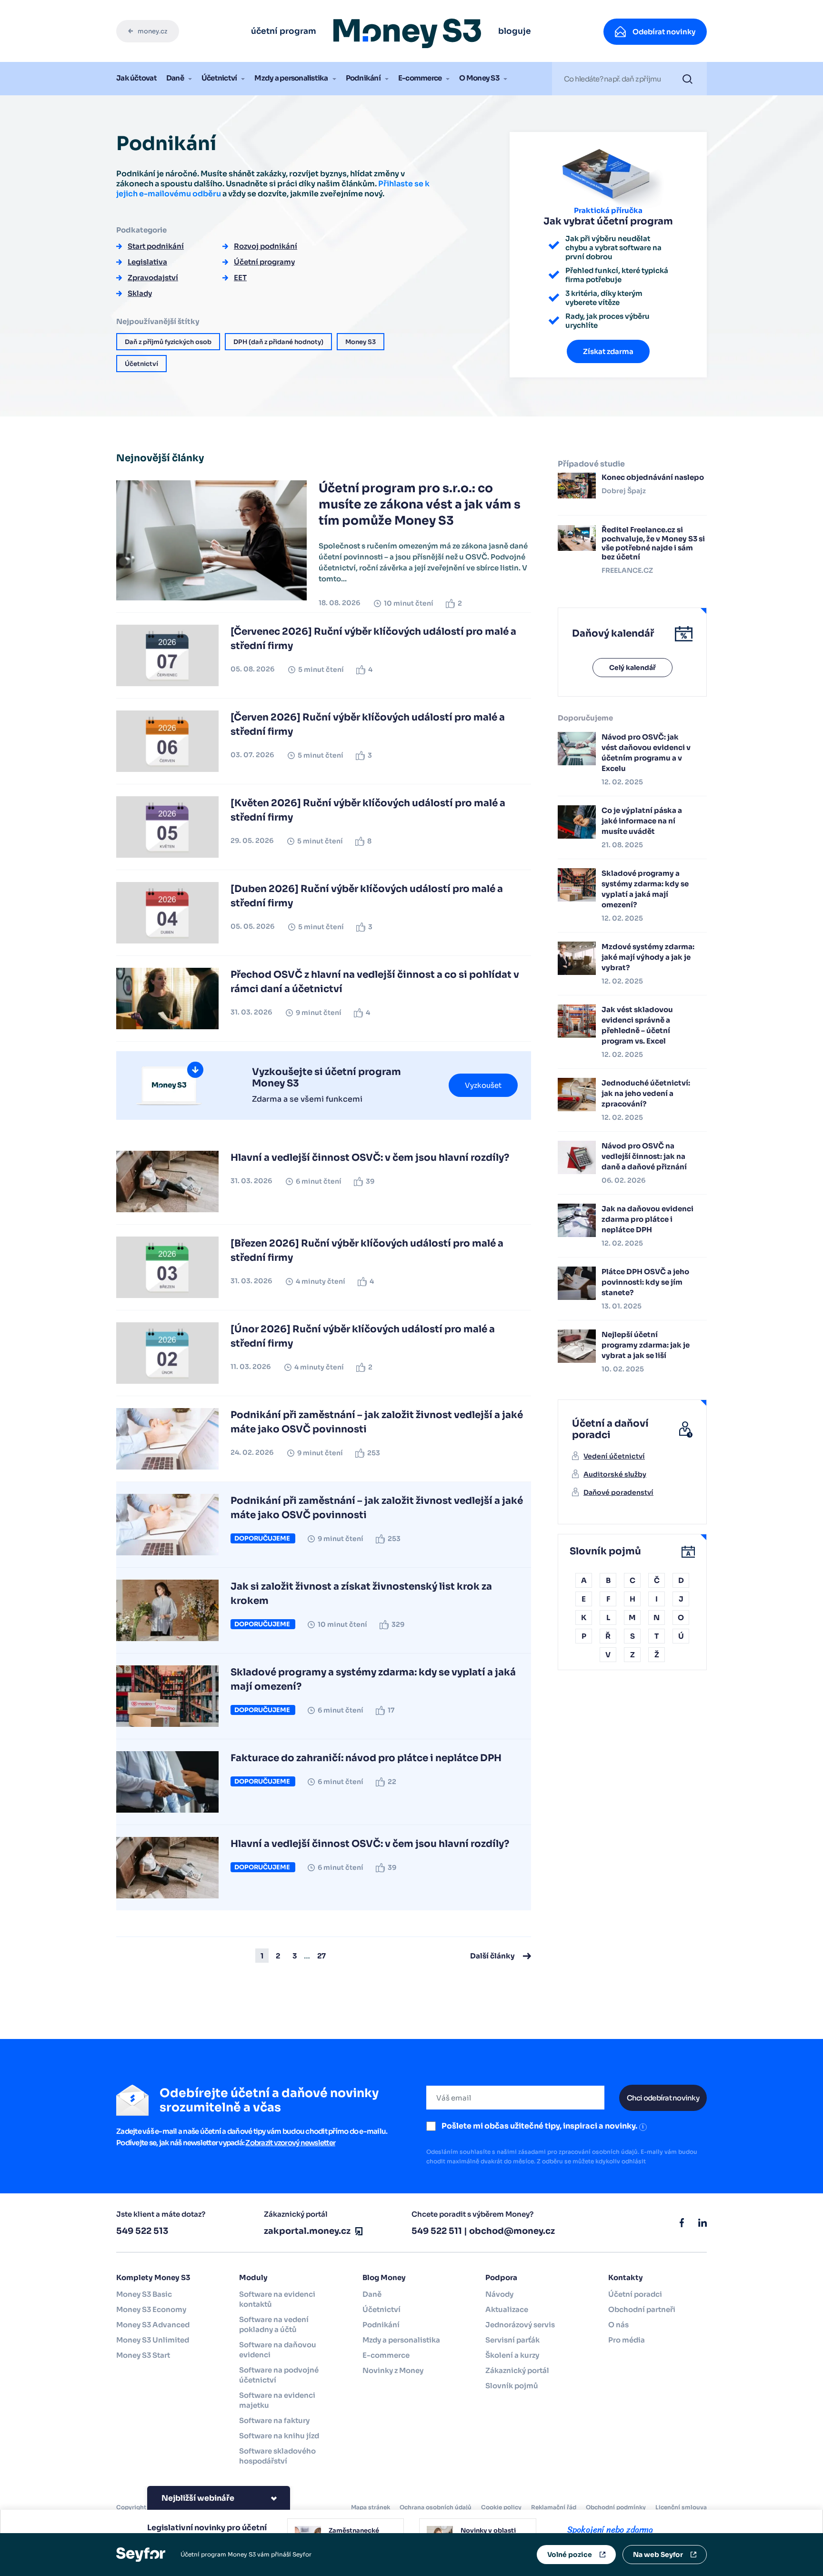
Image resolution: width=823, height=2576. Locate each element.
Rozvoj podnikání (266, 246)
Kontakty (626, 2277)
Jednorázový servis (520, 2325)
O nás (618, 2325)
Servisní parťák (512, 2340)
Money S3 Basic (144, 2294)
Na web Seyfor (658, 2555)
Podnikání (363, 78)
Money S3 (361, 342)
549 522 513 (142, 2231)
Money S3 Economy (151, 2309)
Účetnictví (219, 78)
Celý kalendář (632, 668)
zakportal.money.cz (307, 2231)
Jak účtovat (136, 78)
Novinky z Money (393, 2370)
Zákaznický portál (517, 2370)
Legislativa (147, 262)
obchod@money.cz (512, 2231)
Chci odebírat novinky (663, 2098)
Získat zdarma (608, 351)
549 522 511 (437, 2231)
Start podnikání (156, 246)
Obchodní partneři (642, 2309)
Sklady (140, 293)
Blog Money (384, 2277)
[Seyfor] (141, 2554)
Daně (175, 78)
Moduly (253, 2277)
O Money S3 (479, 78)
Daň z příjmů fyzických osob (168, 342)
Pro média (627, 2340)
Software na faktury (274, 2420)
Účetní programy (264, 262)
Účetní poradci (635, 2294)
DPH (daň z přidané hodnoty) (278, 342)
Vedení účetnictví (614, 1456)
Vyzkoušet (483, 1085)
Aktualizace (507, 2309)
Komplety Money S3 (153, 2277)
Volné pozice (570, 2555)
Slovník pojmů (512, 2386)
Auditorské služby (615, 1474)
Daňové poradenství (618, 1492)
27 (321, 1956)
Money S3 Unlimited (153, 2340)
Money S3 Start (143, 2355)
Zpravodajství (153, 278)
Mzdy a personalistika (291, 78)
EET (240, 278)
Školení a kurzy (512, 2355)
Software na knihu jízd (279, 2436)
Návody (499, 2294)
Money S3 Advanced (153, 2325)
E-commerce (420, 78)
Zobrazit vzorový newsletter (290, 2143)
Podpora (501, 2277)
